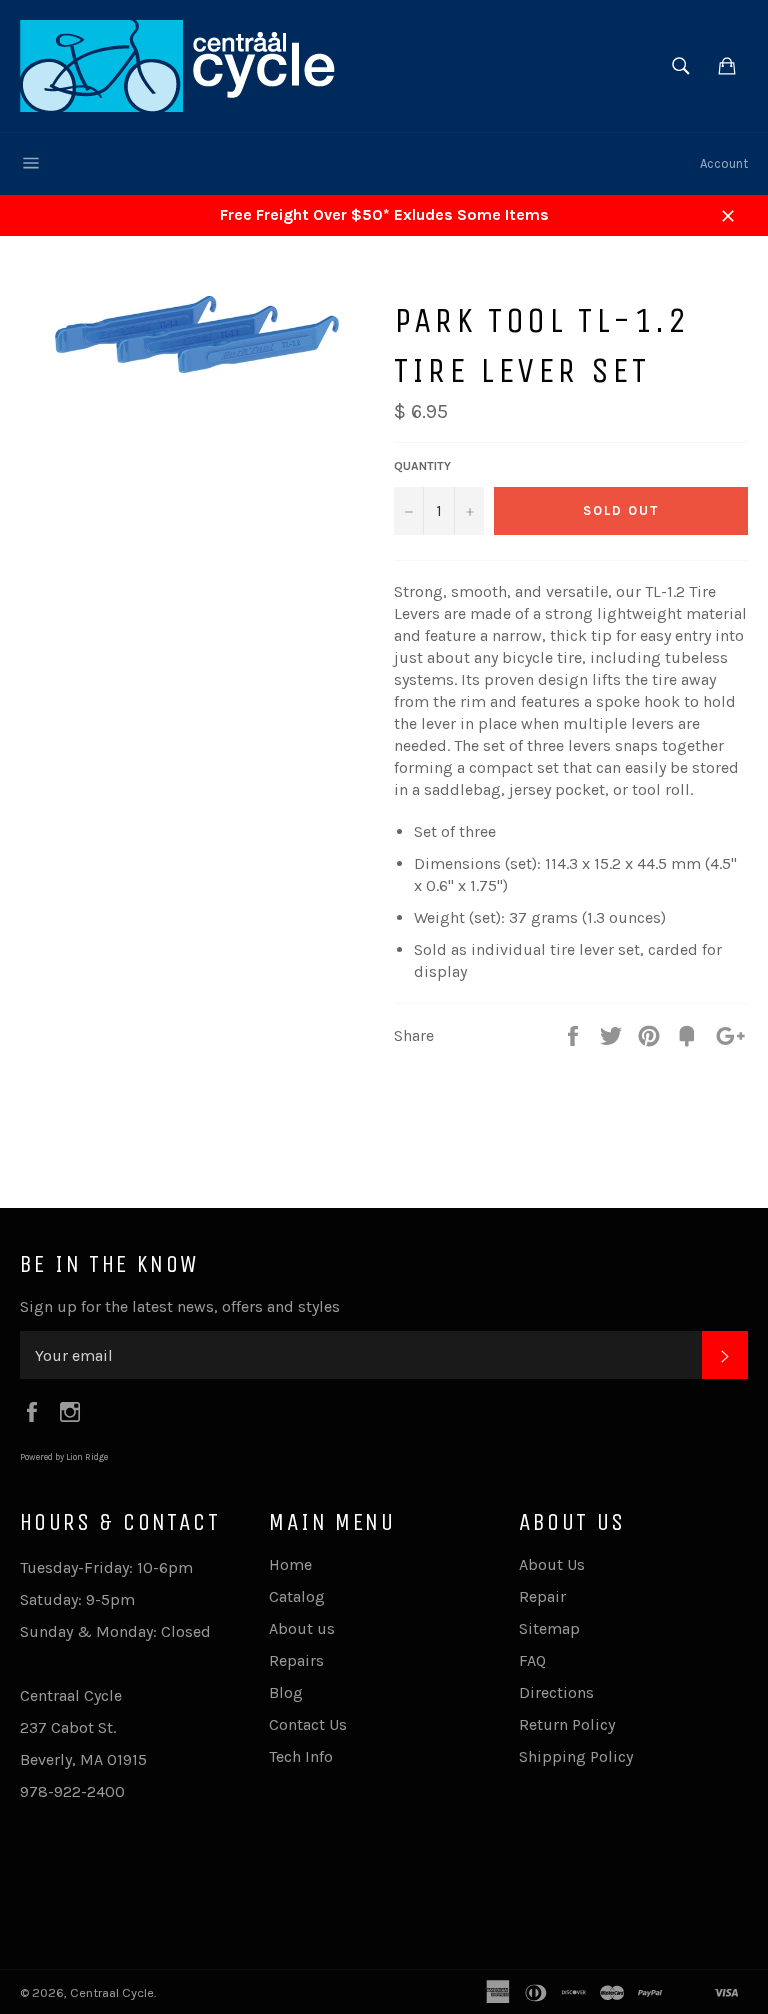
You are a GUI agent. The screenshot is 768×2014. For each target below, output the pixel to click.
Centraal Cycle (112, 1992)
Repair (542, 1596)
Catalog (297, 1596)
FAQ (532, 1660)
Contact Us (308, 1724)
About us (302, 1628)
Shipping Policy (576, 1756)
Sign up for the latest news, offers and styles (180, 1306)
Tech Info (301, 1756)
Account (724, 163)
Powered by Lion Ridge (64, 1457)
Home (290, 1564)
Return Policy (567, 1724)
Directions (556, 1692)
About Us (552, 1564)
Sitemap (549, 1628)
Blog (286, 1692)
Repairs (296, 1660)
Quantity (422, 466)
